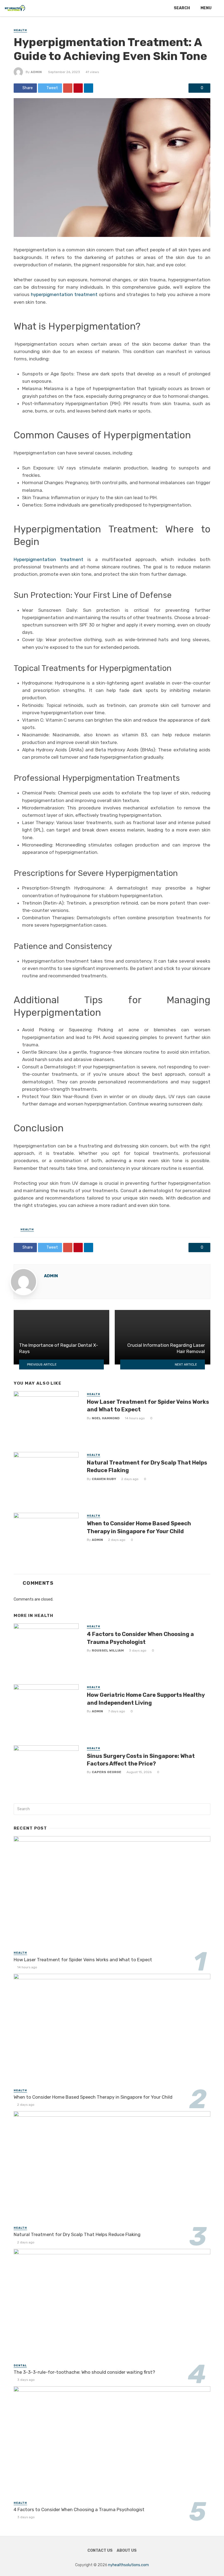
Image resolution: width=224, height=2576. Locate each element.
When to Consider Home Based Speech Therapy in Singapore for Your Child (139, 1527)
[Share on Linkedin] (89, 88)
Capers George (107, 1772)
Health (20, 30)
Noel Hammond (106, 1418)
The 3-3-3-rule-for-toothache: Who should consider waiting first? (84, 2372)
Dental (20, 2366)
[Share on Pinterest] (78, 88)
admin (36, 72)
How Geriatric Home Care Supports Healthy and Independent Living (146, 1699)
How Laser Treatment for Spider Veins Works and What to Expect (148, 1406)
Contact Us (100, 2551)
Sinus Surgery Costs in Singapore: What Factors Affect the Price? (141, 1760)
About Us (127, 2551)
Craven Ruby (104, 1479)
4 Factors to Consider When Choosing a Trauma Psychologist (140, 1638)
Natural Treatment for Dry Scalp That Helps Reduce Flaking (147, 1466)
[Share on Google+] (68, 88)
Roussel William (108, 1650)
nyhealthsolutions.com (129, 2565)
